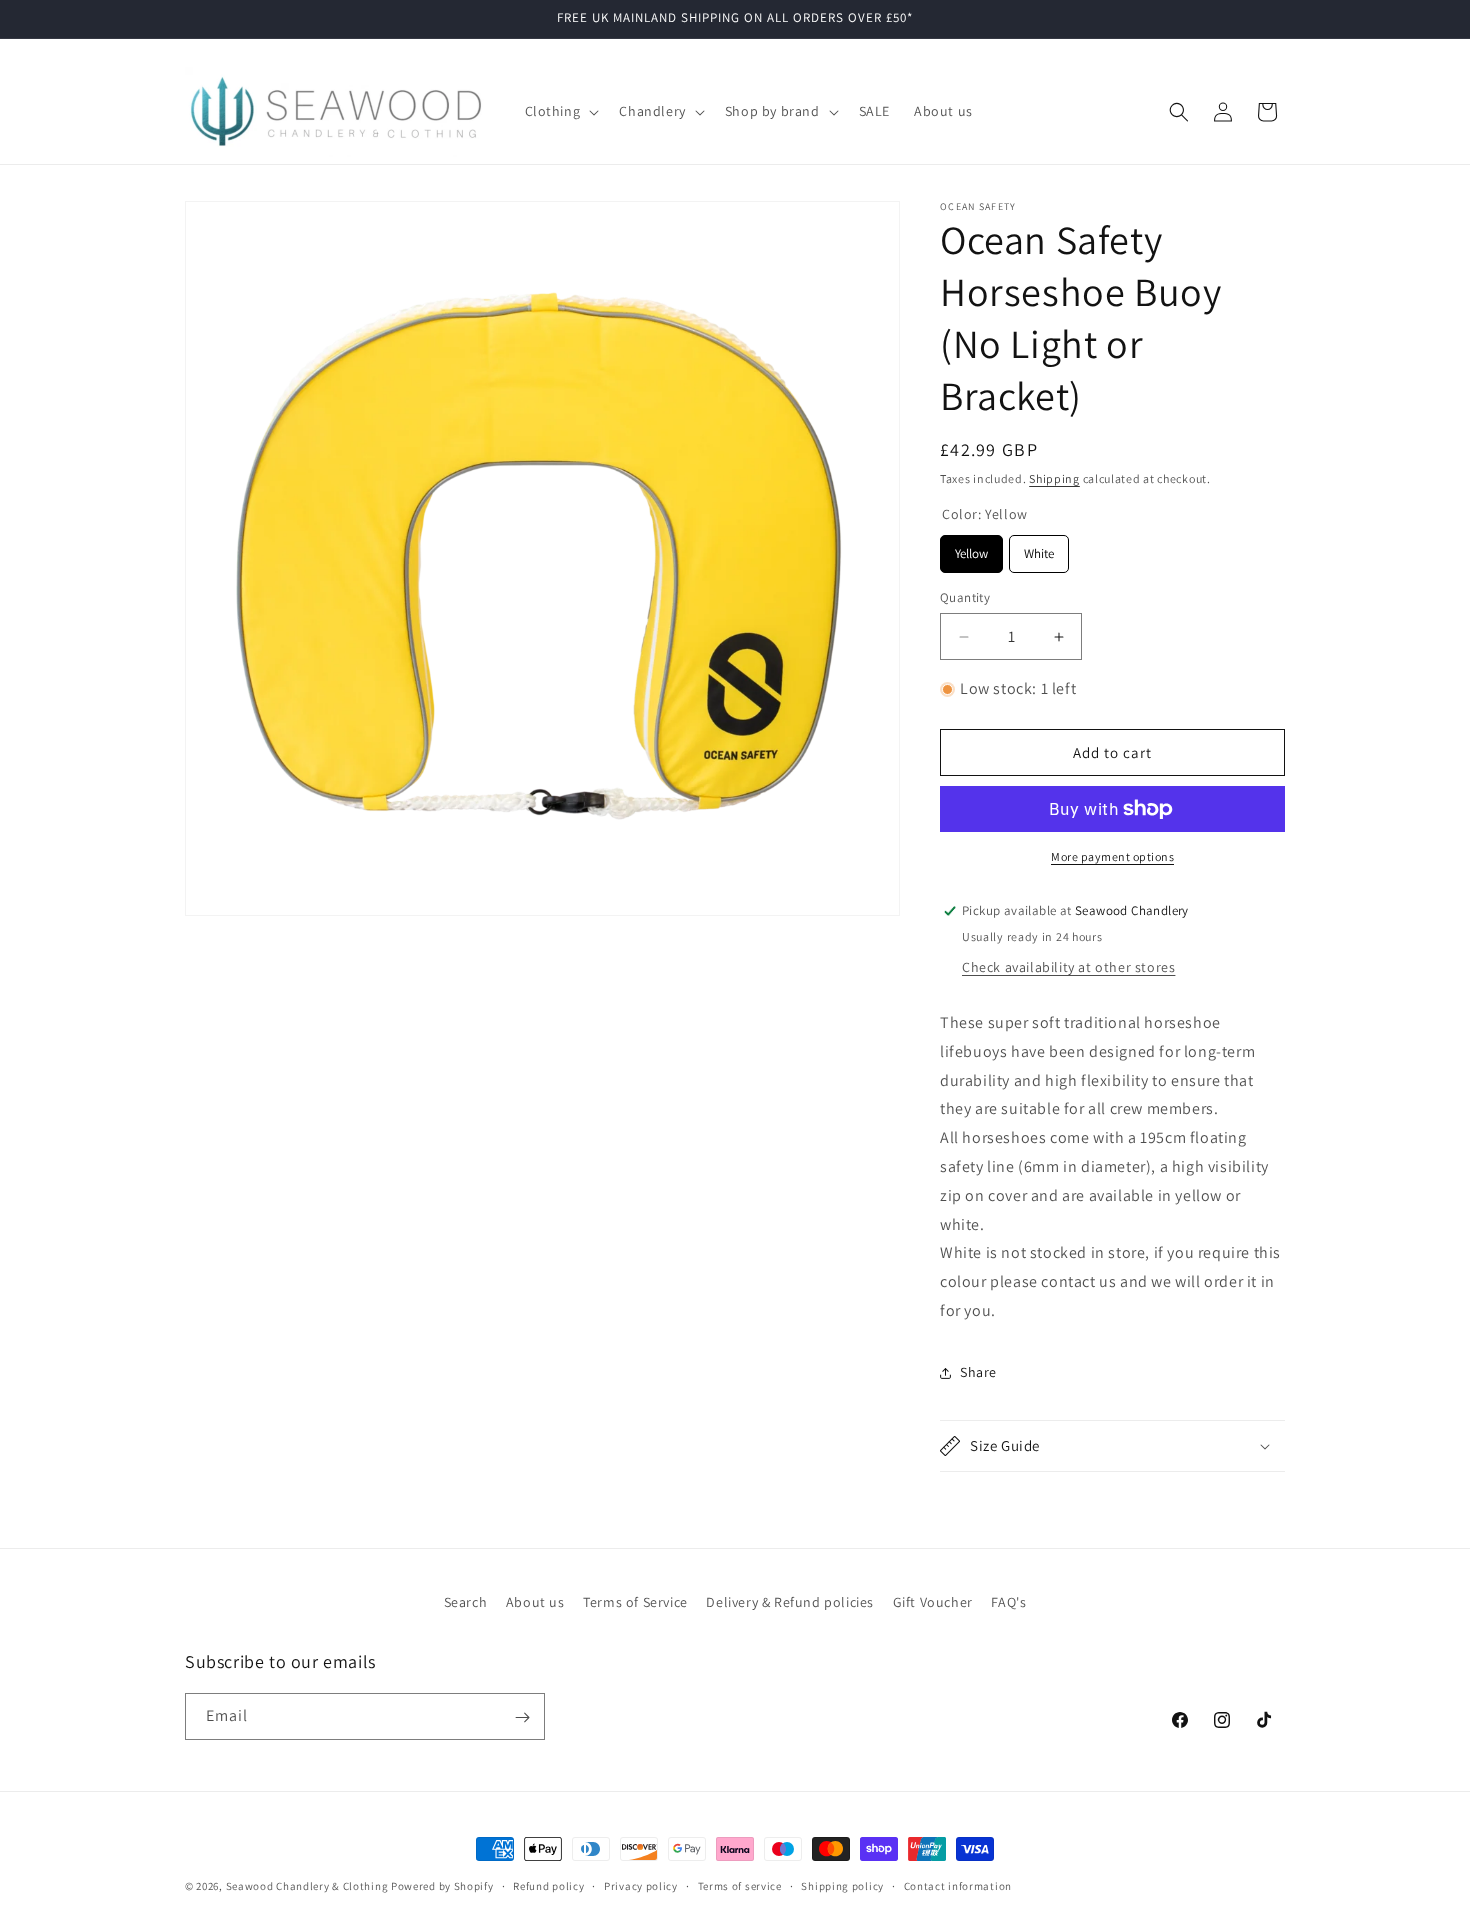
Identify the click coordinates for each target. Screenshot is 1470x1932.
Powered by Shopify (442, 1886)
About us (535, 1602)
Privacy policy (641, 1885)
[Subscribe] (522, 1717)
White (1039, 548)
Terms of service (740, 1885)
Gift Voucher (933, 1602)
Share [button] (978, 1372)
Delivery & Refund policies (790, 1602)
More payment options (1112, 856)
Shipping (1054, 478)
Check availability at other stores (1068, 967)
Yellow (971, 548)
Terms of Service (635, 1602)
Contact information (958, 1885)
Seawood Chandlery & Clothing (307, 1886)
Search (466, 1602)
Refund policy (548, 1885)
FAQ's (1008, 1602)
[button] (560, 111)
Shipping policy (842, 1885)
